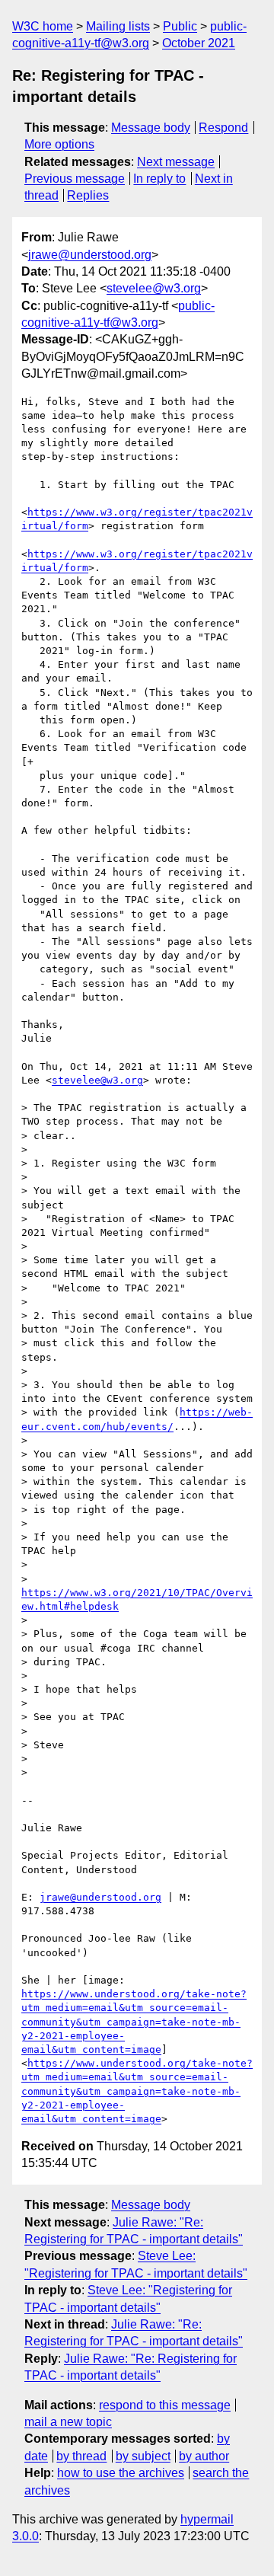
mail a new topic (68, 2422)
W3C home (43, 26)
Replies (88, 195)
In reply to (159, 179)
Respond (223, 128)
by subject (143, 2456)
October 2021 (199, 43)
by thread (81, 2456)
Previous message (75, 179)
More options (59, 144)
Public (180, 26)
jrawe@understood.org (90, 255)
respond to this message (165, 2405)
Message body (151, 128)
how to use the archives (121, 2473)
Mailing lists (118, 26)
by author (204, 2456)
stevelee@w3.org (154, 288)
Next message (176, 162)
